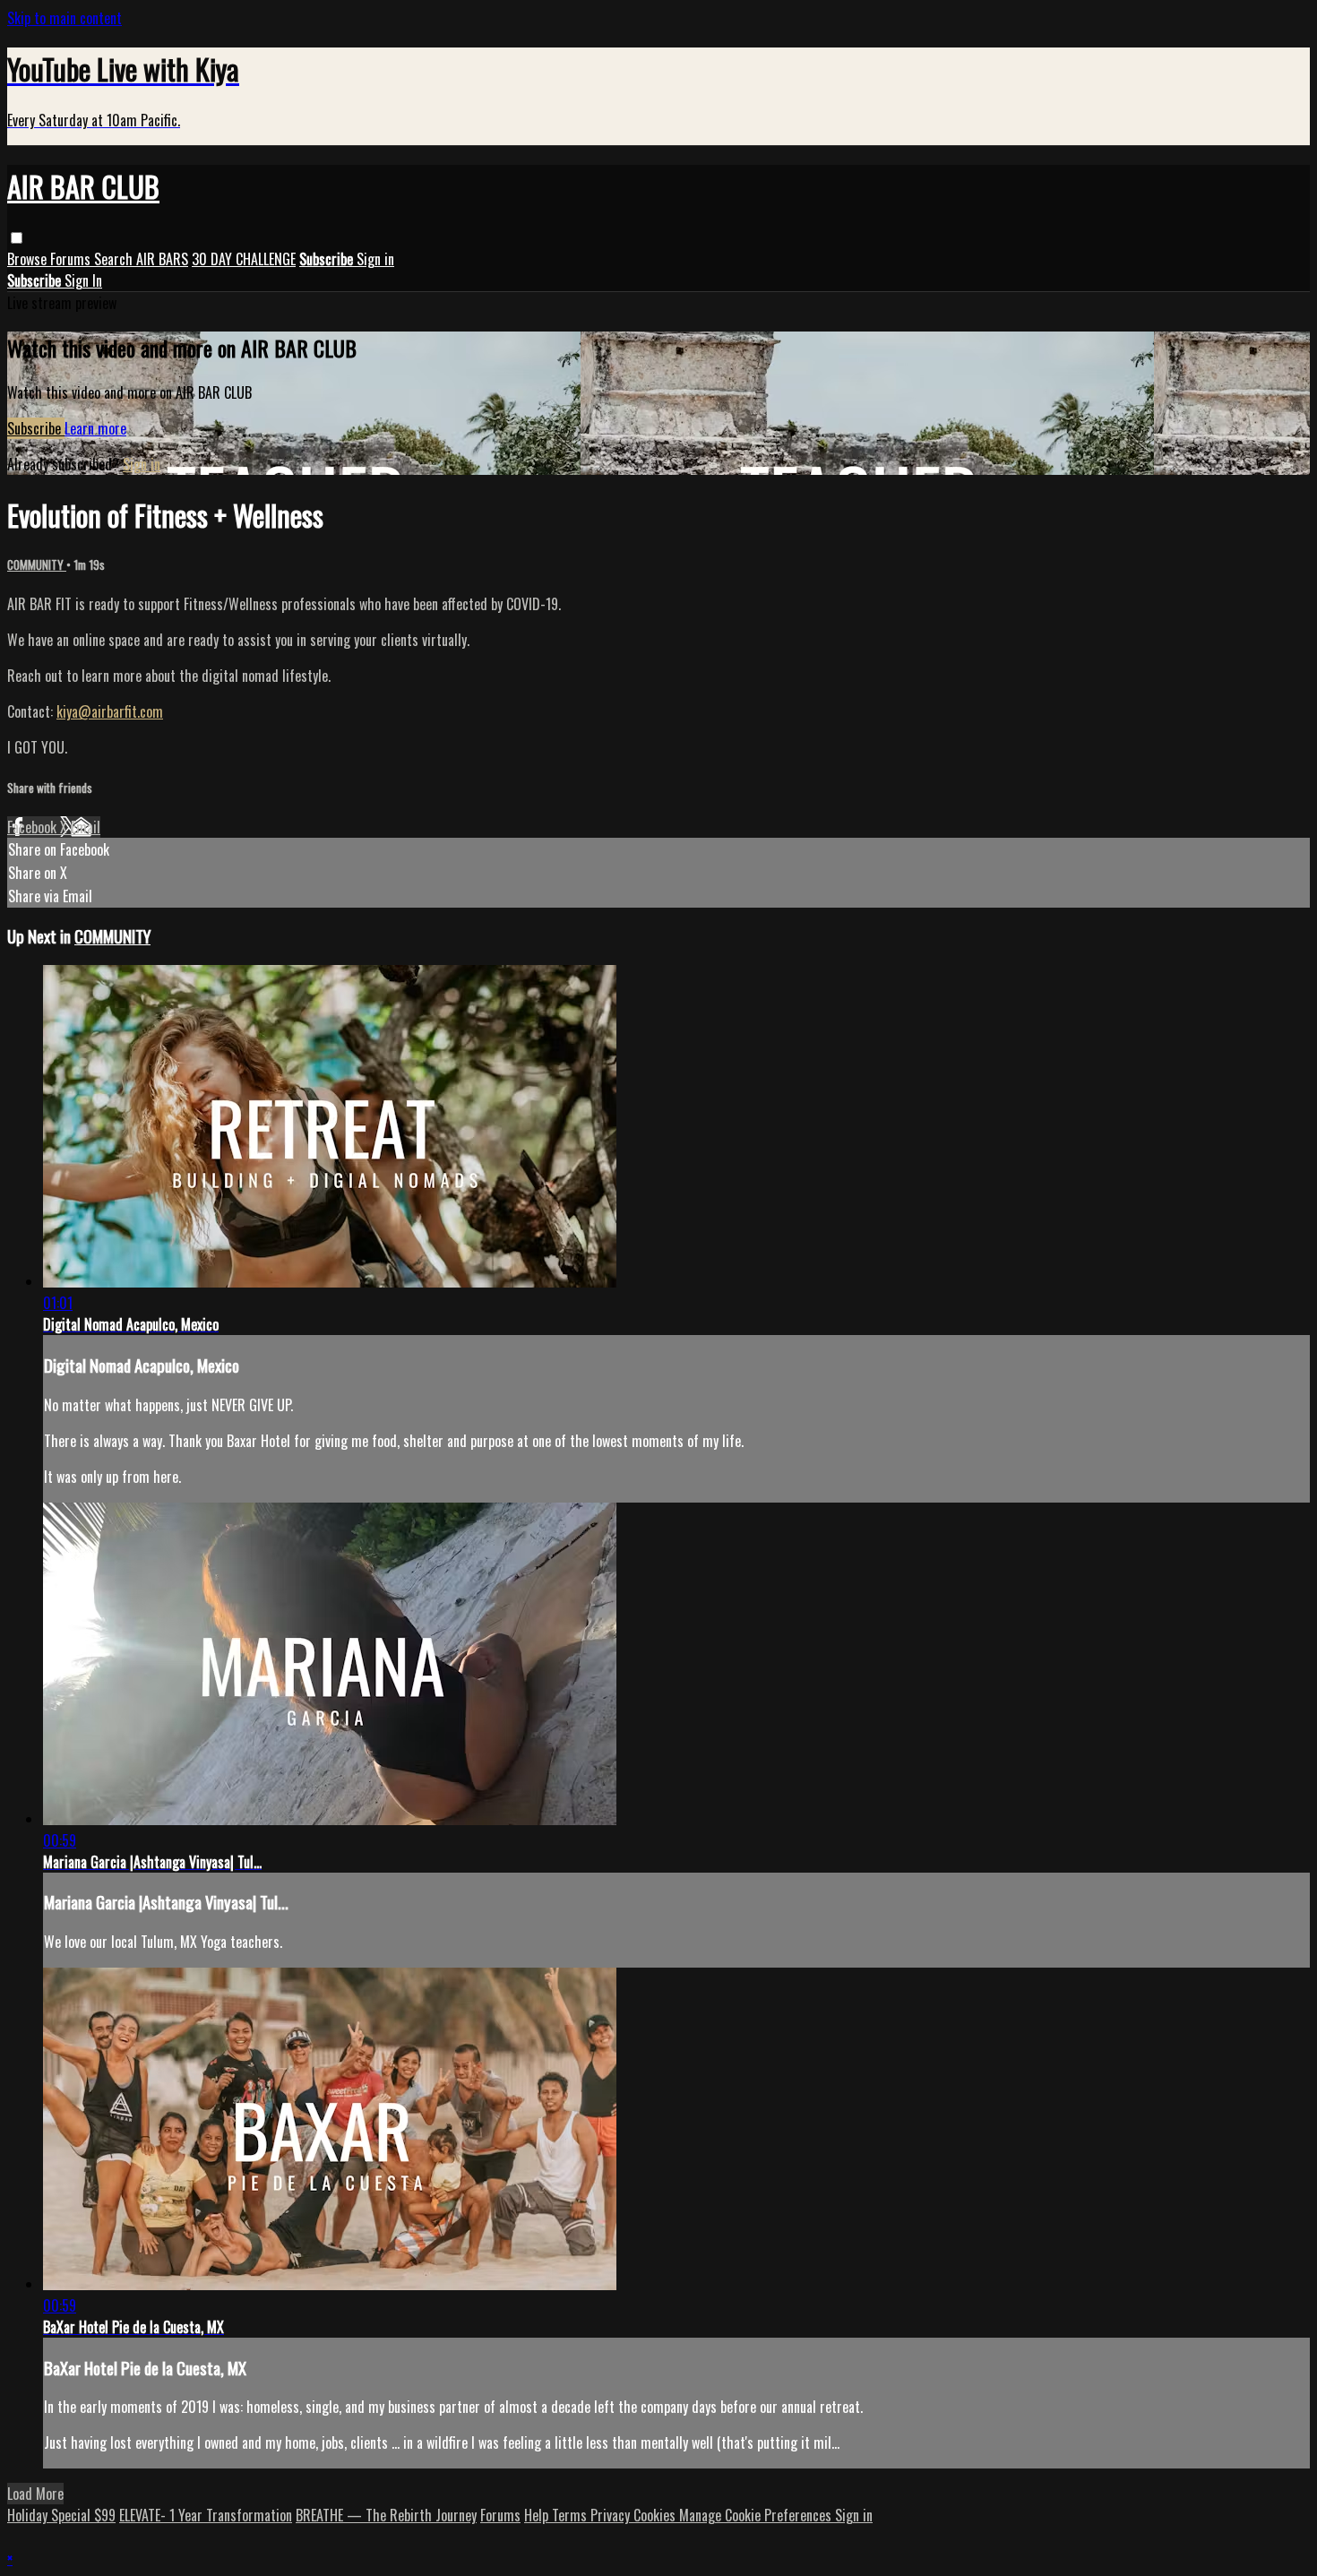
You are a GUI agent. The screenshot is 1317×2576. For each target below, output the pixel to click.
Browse (29, 259)
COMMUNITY (37, 564)
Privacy (612, 2515)
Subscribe (36, 428)
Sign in (375, 259)
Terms (571, 2515)
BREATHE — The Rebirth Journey (386, 2515)
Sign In (83, 280)
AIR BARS (162, 259)
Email (86, 827)
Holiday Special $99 (61, 2515)
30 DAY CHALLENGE (244, 259)
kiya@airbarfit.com (110, 711)
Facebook (34, 827)
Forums (72, 259)
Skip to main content (65, 18)
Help (538, 2515)
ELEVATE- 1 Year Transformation (206, 2515)
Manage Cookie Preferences (757, 2515)
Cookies (656, 2515)
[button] (17, 238)
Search (115, 259)
